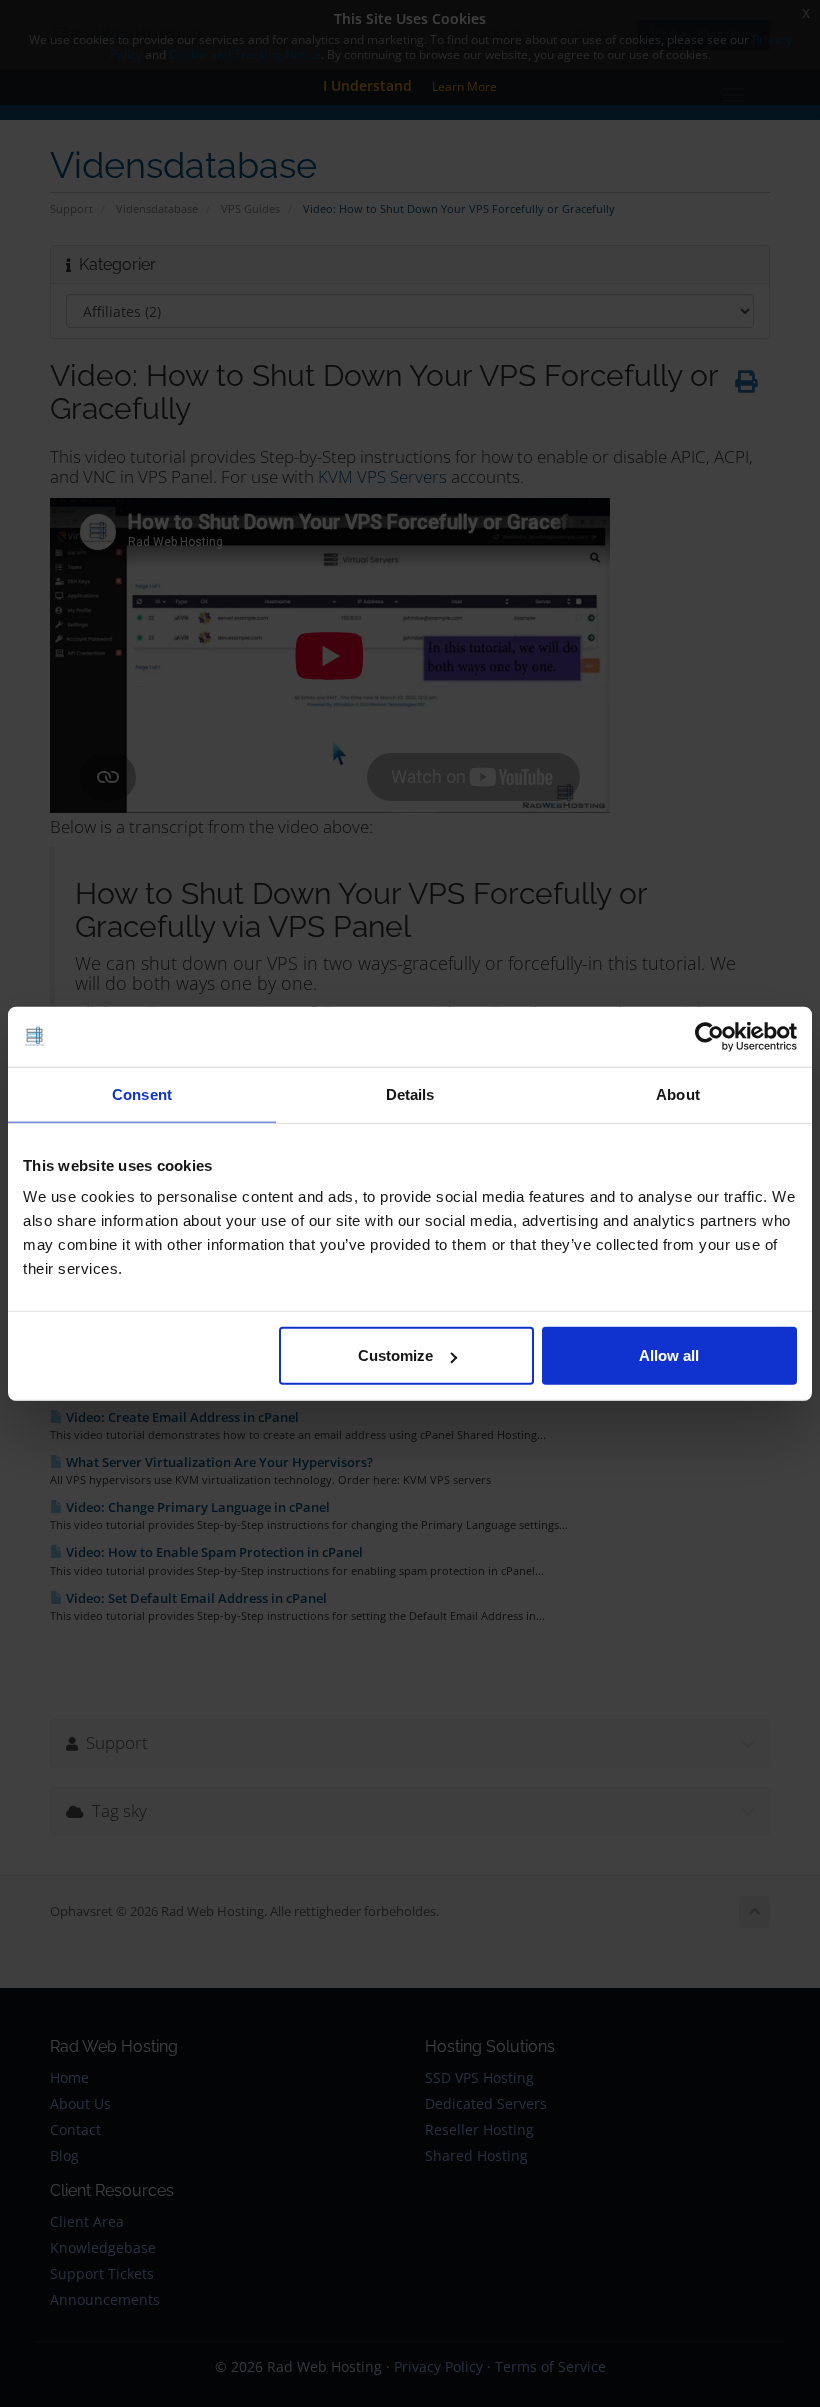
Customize (395, 1355)
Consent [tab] (142, 1093)
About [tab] (678, 1093)
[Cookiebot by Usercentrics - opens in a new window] (709, 1036)
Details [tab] (410, 1093)
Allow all (669, 1355)
